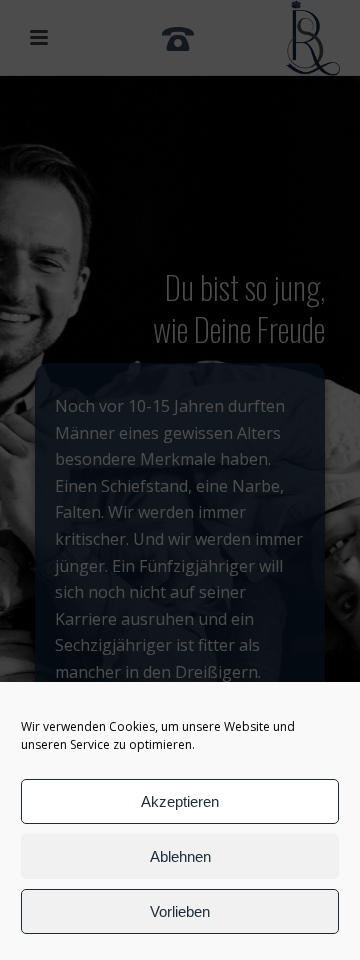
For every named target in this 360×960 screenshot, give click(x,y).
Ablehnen (180, 856)
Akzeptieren (180, 801)
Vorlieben (180, 911)
